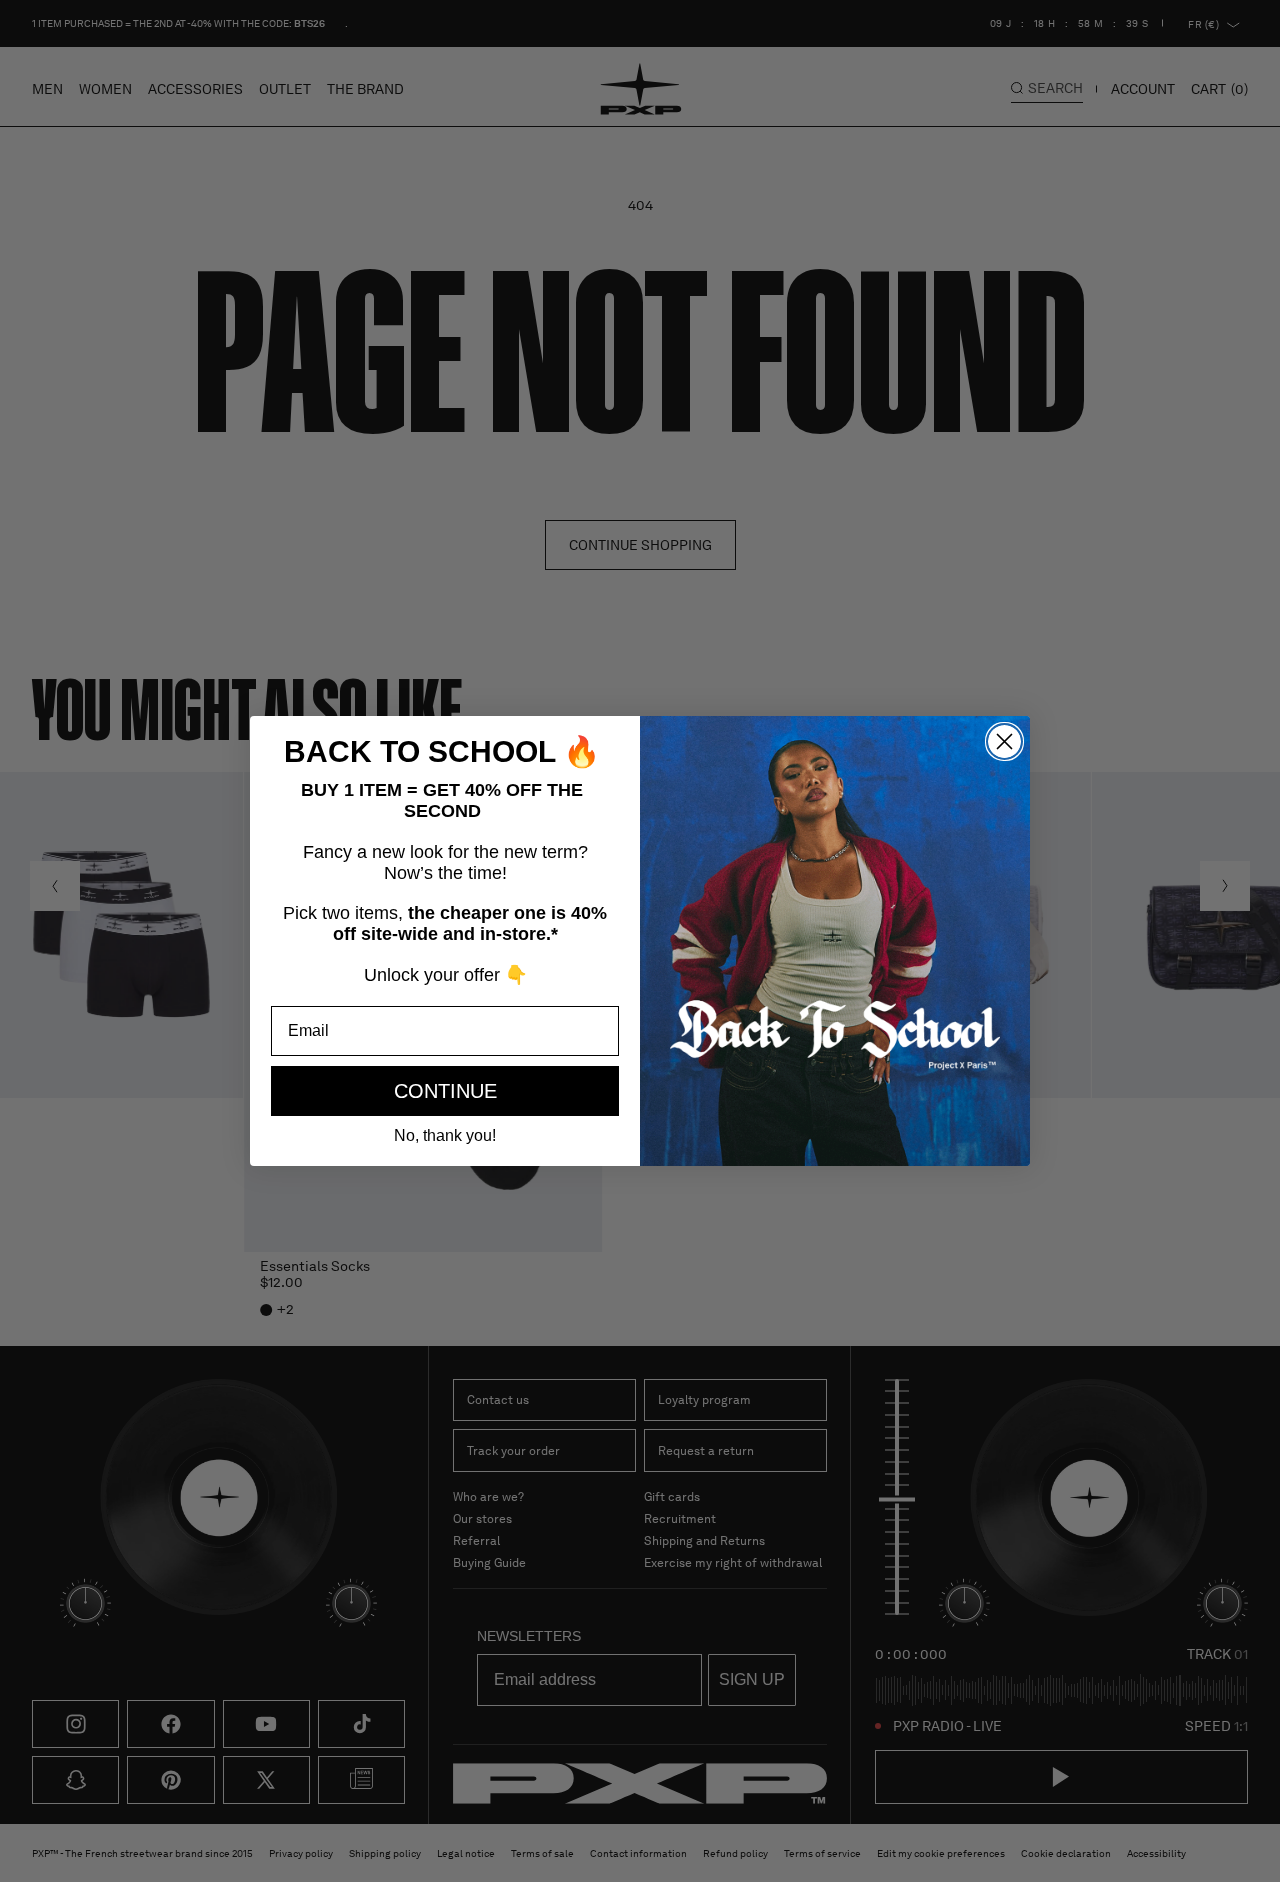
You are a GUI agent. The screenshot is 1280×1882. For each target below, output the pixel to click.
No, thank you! (445, 1135)
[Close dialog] (1004, 741)
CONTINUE (445, 1091)
